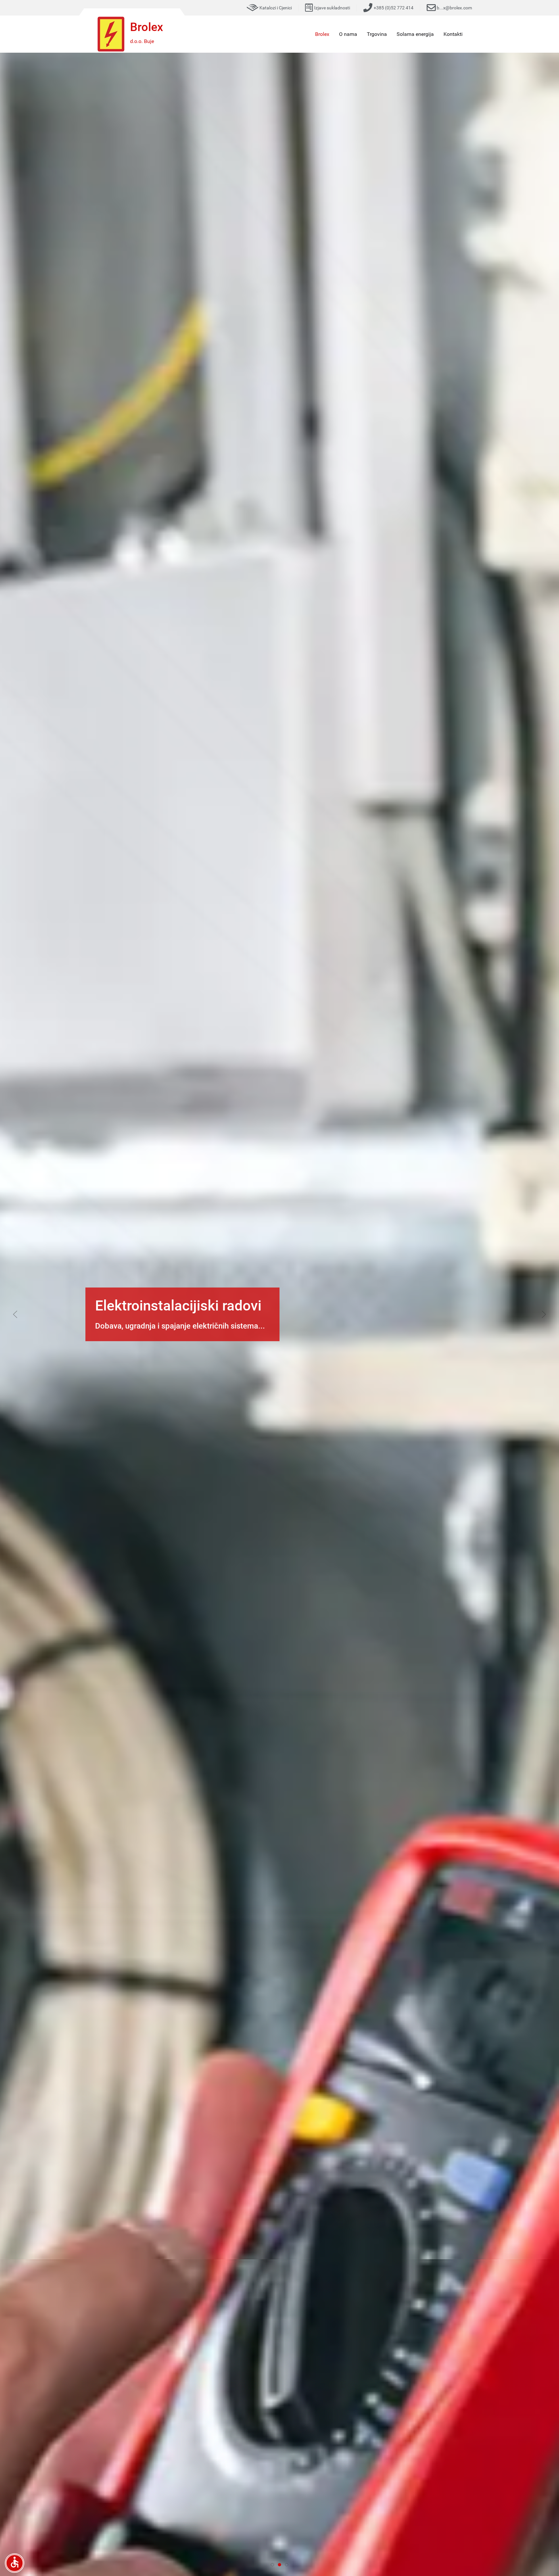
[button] (15, 1314)
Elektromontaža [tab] (288, 2565)
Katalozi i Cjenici (276, 8)
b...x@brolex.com (454, 8)
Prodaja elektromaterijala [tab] (274, 2565)
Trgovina (377, 34)
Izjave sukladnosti (332, 8)
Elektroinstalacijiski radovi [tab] (281, 2565)
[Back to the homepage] (111, 34)
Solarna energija (415, 34)
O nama (348, 34)
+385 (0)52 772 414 (394, 8)
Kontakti (453, 34)
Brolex (322, 34)
